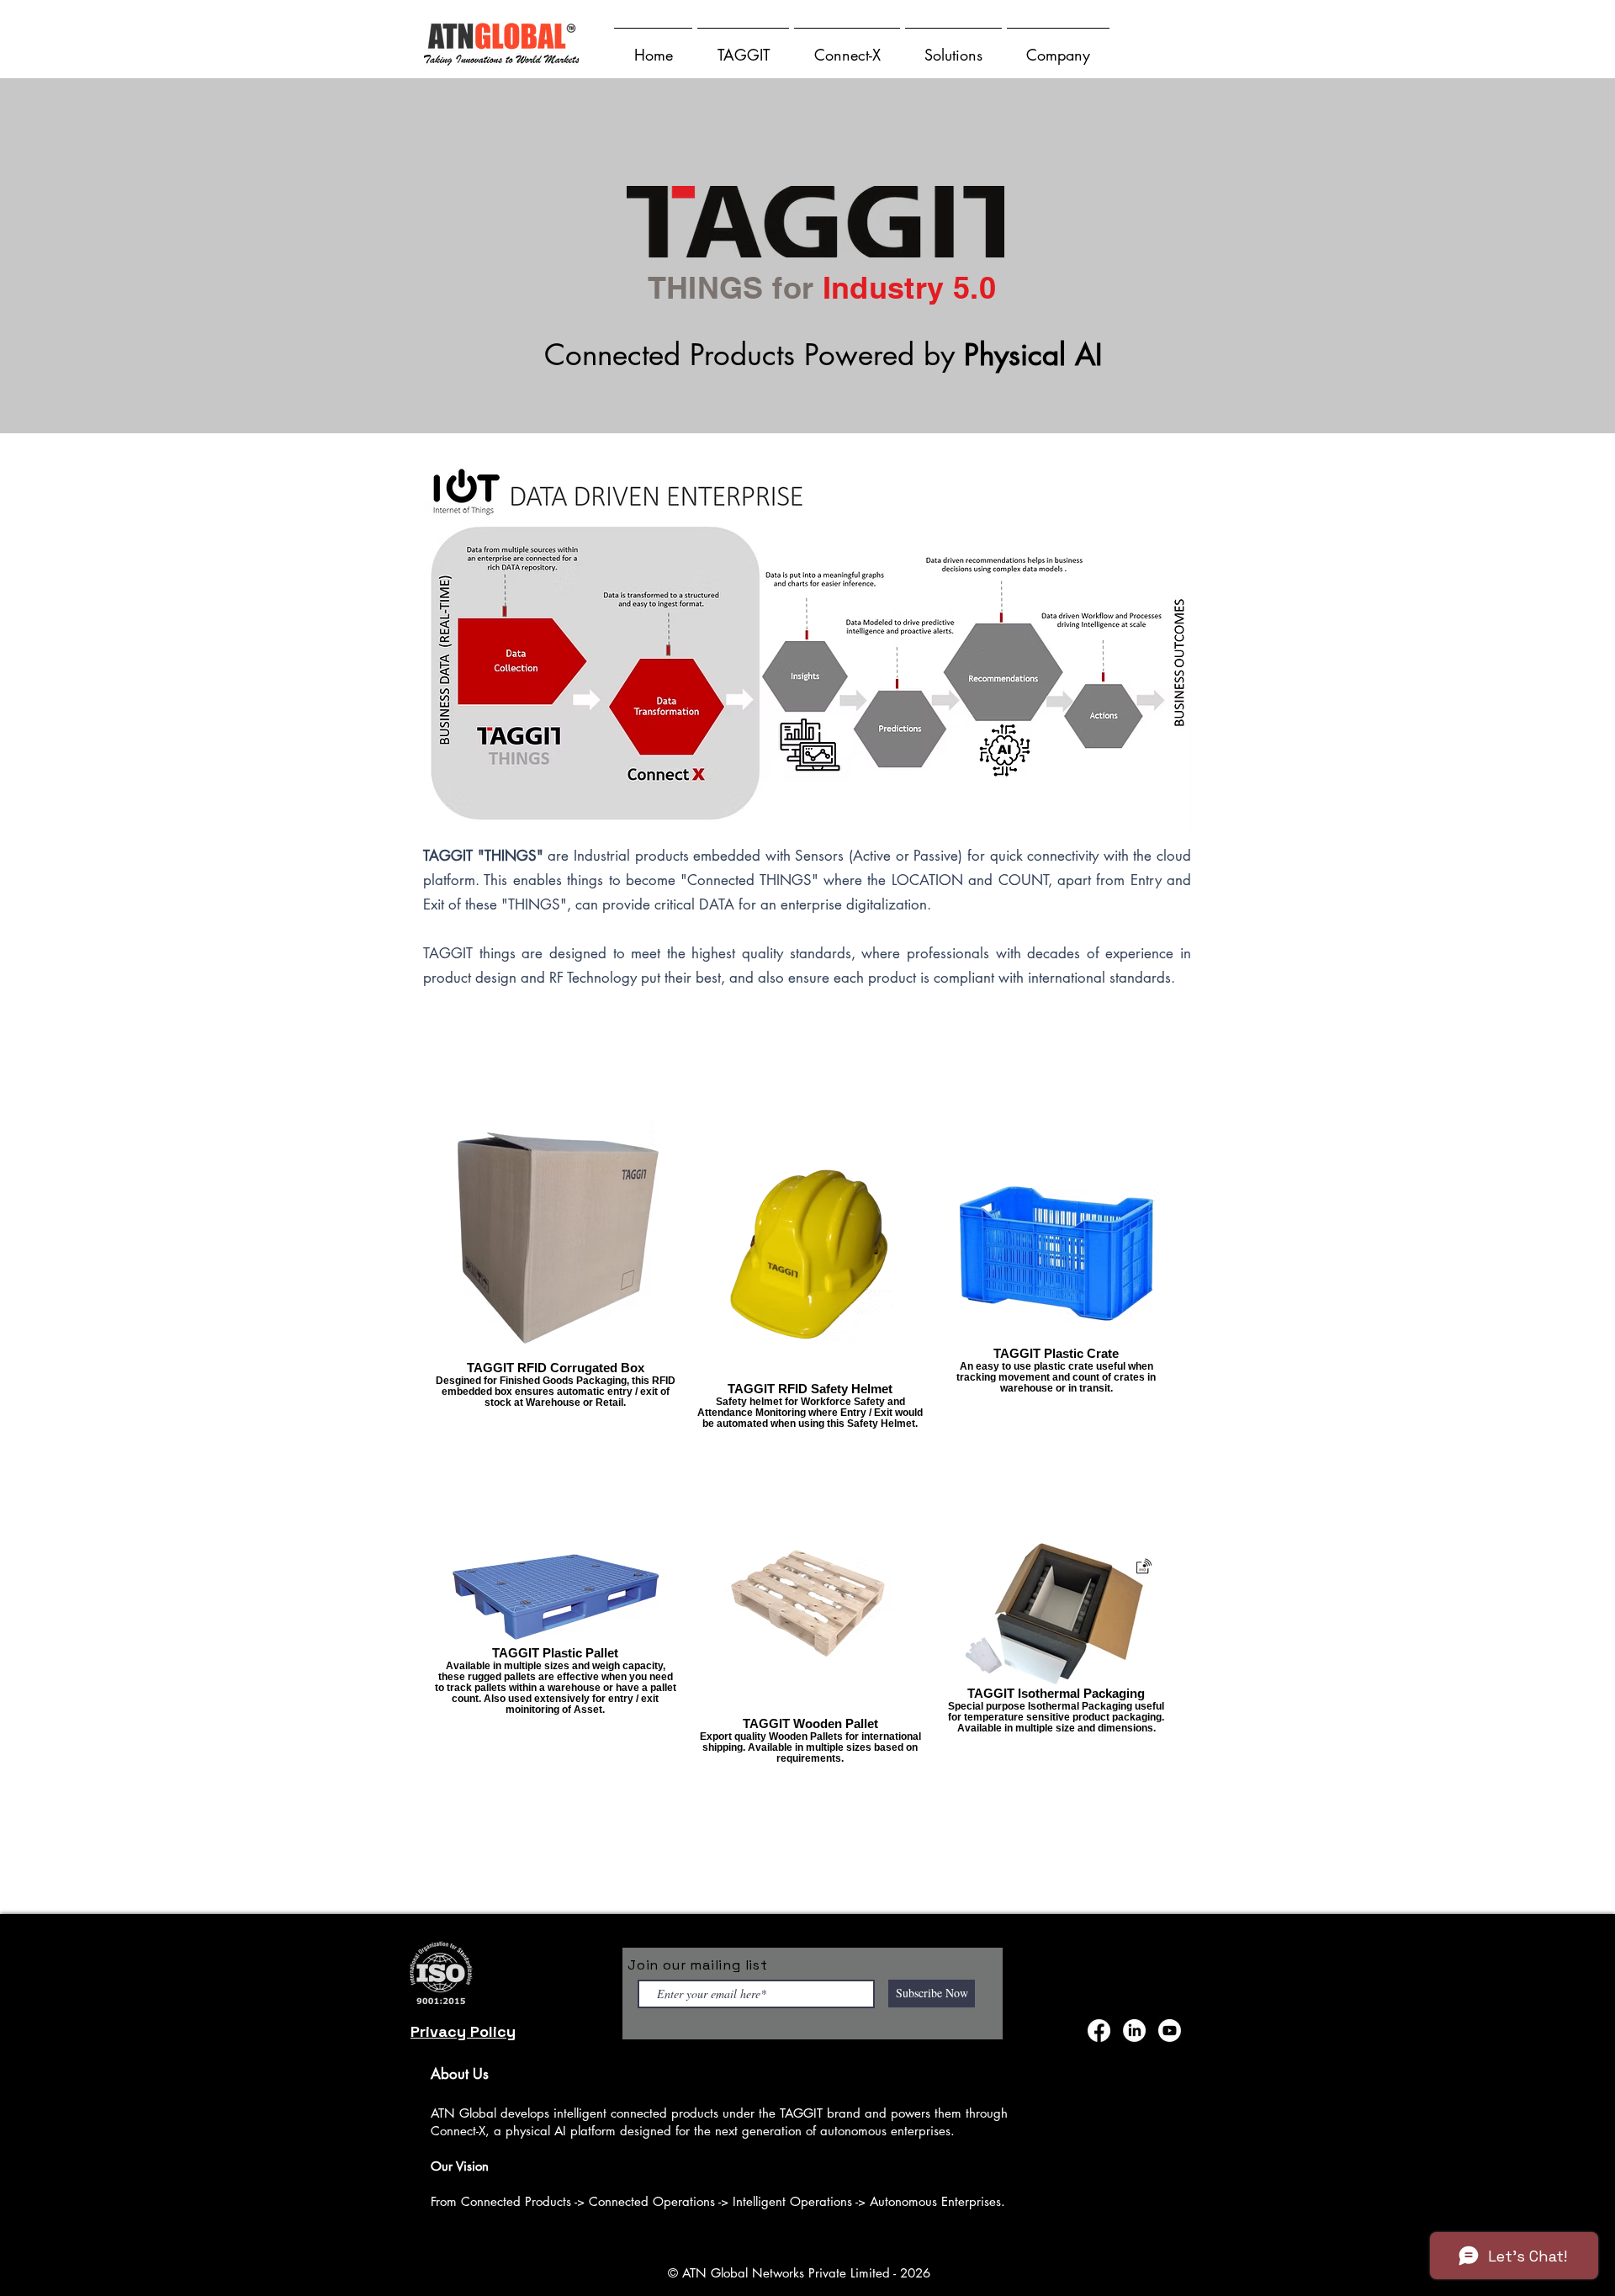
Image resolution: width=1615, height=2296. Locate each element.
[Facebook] (1099, 2031)
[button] (743, 48)
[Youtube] (1170, 2031)
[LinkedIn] (1134, 2031)
